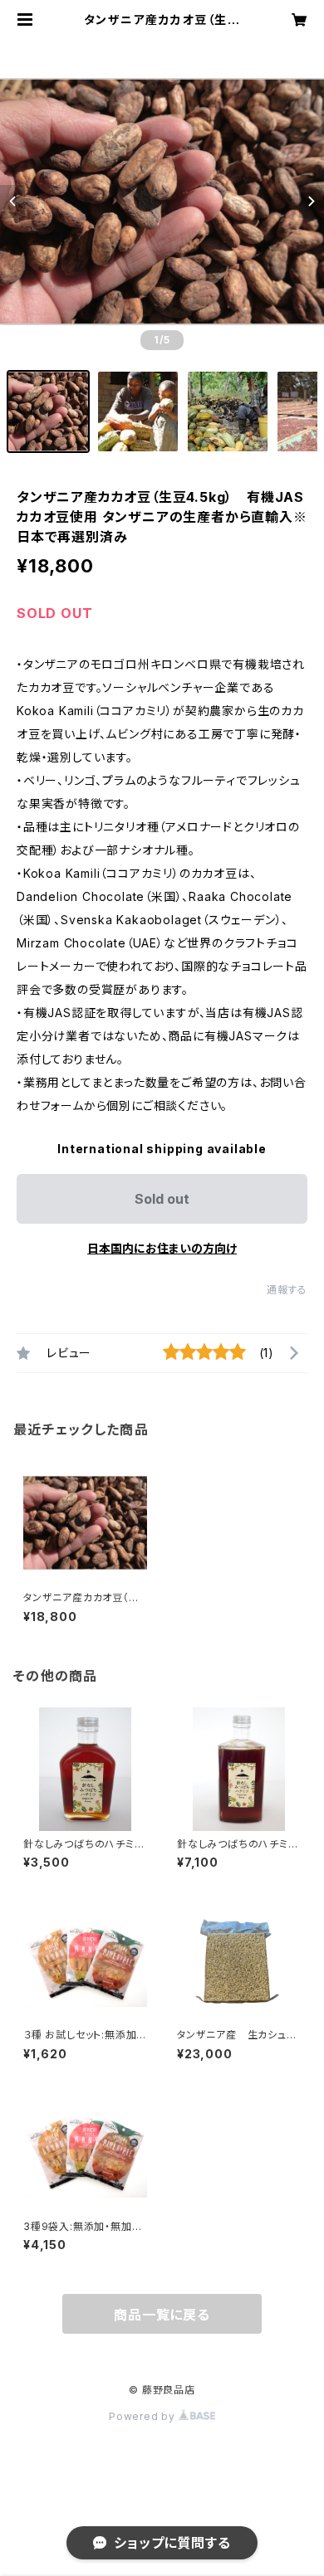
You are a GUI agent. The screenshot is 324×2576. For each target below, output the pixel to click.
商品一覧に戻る (162, 2315)
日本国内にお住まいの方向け (162, 1248)
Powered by (144, 2416)
